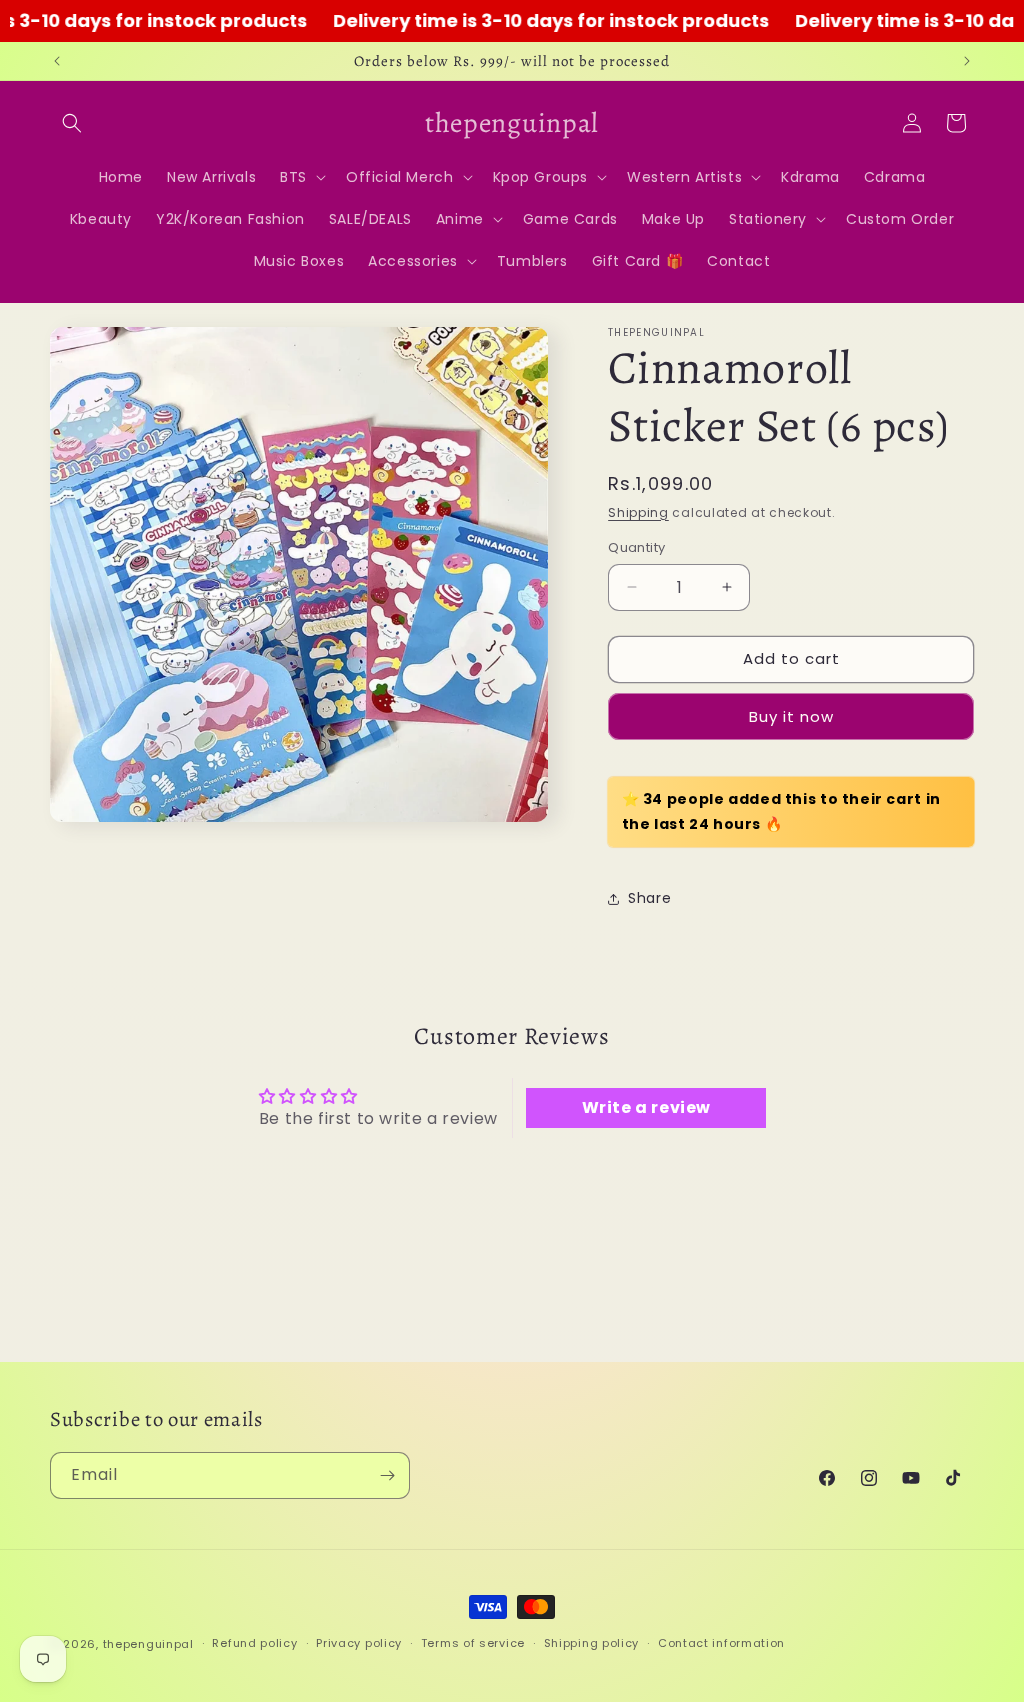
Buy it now (791, 716)
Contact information (721, 1643)
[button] (72, 123)
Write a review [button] (646, 1107)
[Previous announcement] (57, 61)
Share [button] (649, 898)
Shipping (638, 512)
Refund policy (254, 1643)
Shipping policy (592, 1643)
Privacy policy (359, 1643)
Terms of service (473, 1643)
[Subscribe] (387, 1475)
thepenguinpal (148, 1644)
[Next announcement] (967, 61)
